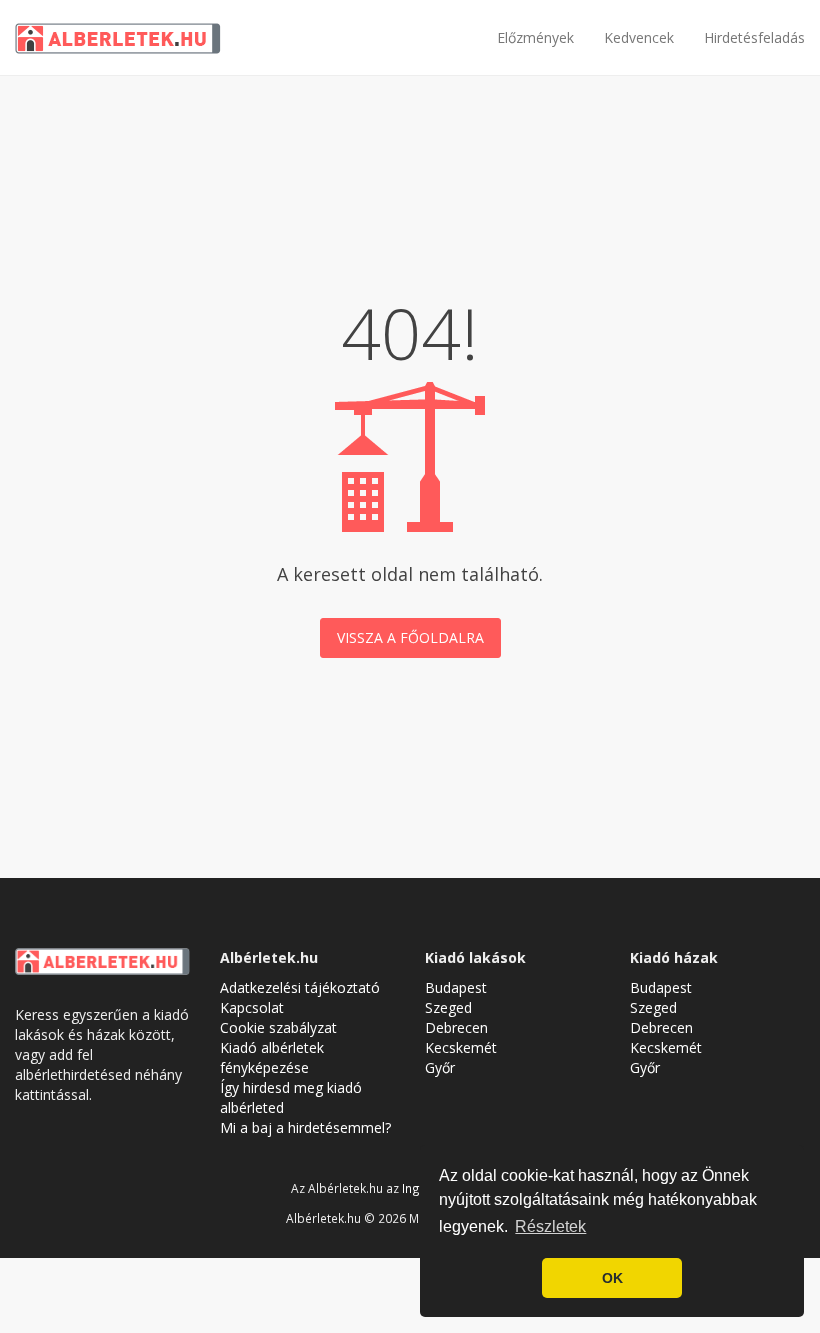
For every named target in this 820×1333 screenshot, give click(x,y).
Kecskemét (461, 1047)
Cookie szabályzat (278, 1027)
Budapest (456, 987)
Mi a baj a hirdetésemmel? (305, 1127)
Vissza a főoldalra (410, 637)
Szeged (448, 1007)
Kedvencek (639, 37)
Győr (440, 1067)
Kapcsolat (252, 1007)
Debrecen (456, 1027)
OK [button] (612, 1278)
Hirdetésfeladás (754, 37)
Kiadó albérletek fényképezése (272, 1057)
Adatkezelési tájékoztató (300, 987)
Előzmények (535, 37)
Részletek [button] (550, 1226)
